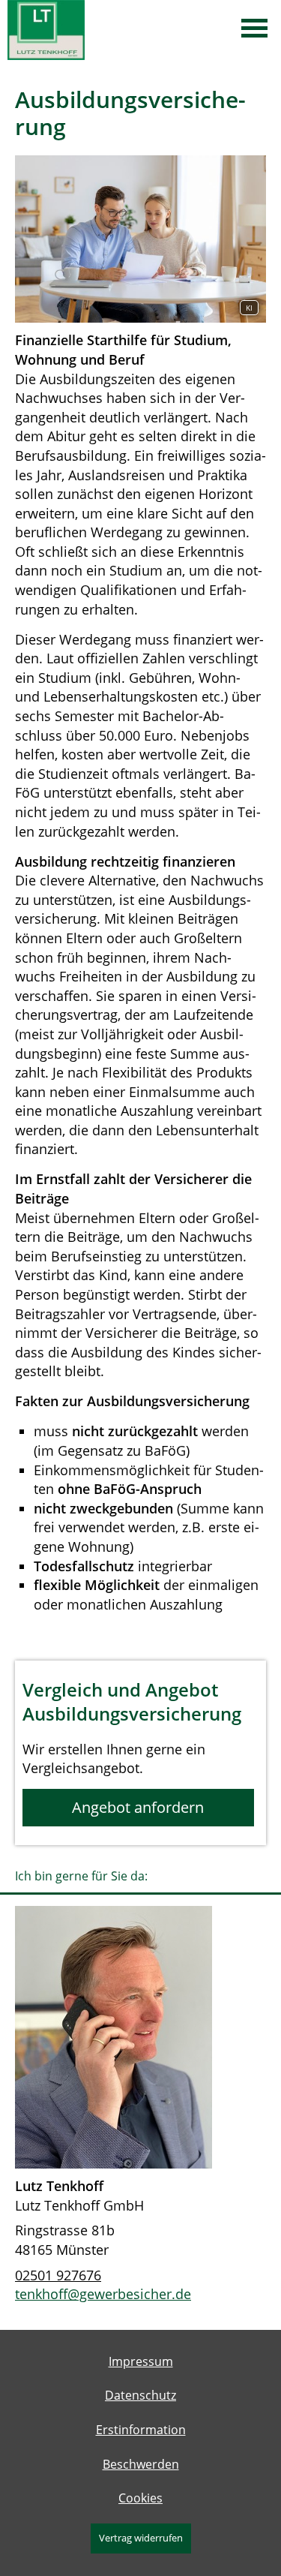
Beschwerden (141, 2464)
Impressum (141, 2361)
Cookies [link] (140, 2498)
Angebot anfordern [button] (138, 1807)
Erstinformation (141, 2430)
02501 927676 (58, 2275)
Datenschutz (140, 2395)
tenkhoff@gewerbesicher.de (103, 2294)
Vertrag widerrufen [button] (141, 2538)
